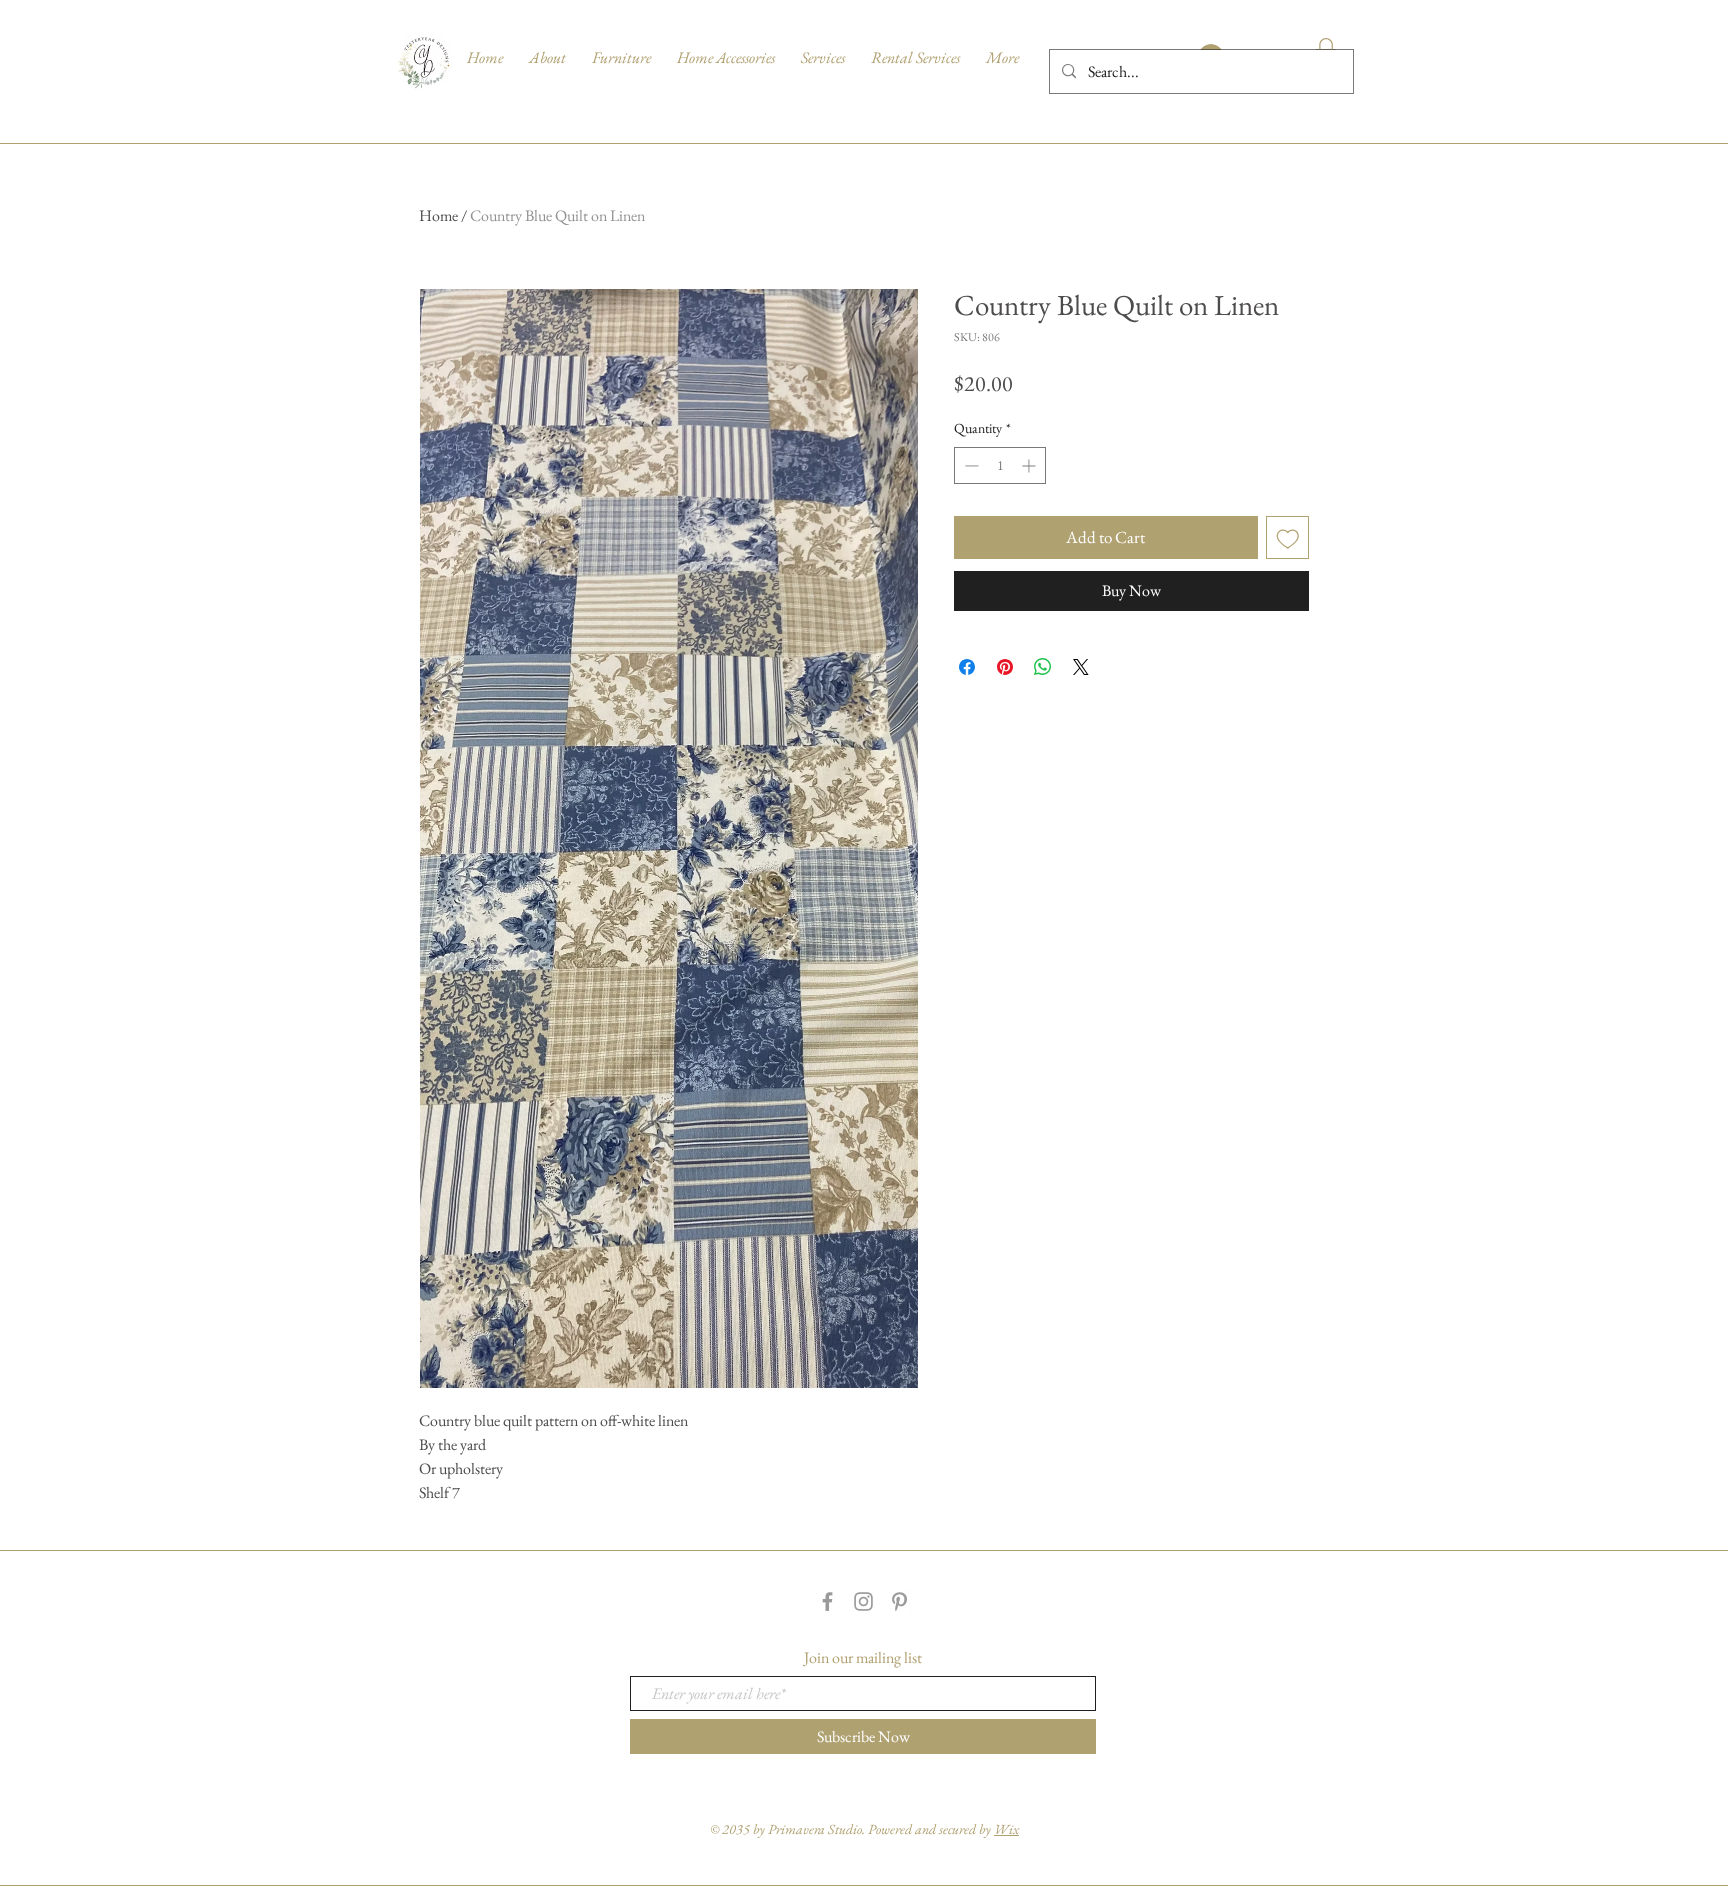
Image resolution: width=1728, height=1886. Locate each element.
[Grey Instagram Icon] (863, 1601)
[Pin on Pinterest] (1005, 667)
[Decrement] (969, 465)
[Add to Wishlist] (1288, 538)
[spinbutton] (1000, 465)
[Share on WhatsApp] (1043, 667)
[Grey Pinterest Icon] (899, 1601)
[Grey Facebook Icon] (827, 1601)
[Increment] (1030, 465)
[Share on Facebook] (967, 667)
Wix (1006, 1829)
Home (438, 215)
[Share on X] (1081, 667)
